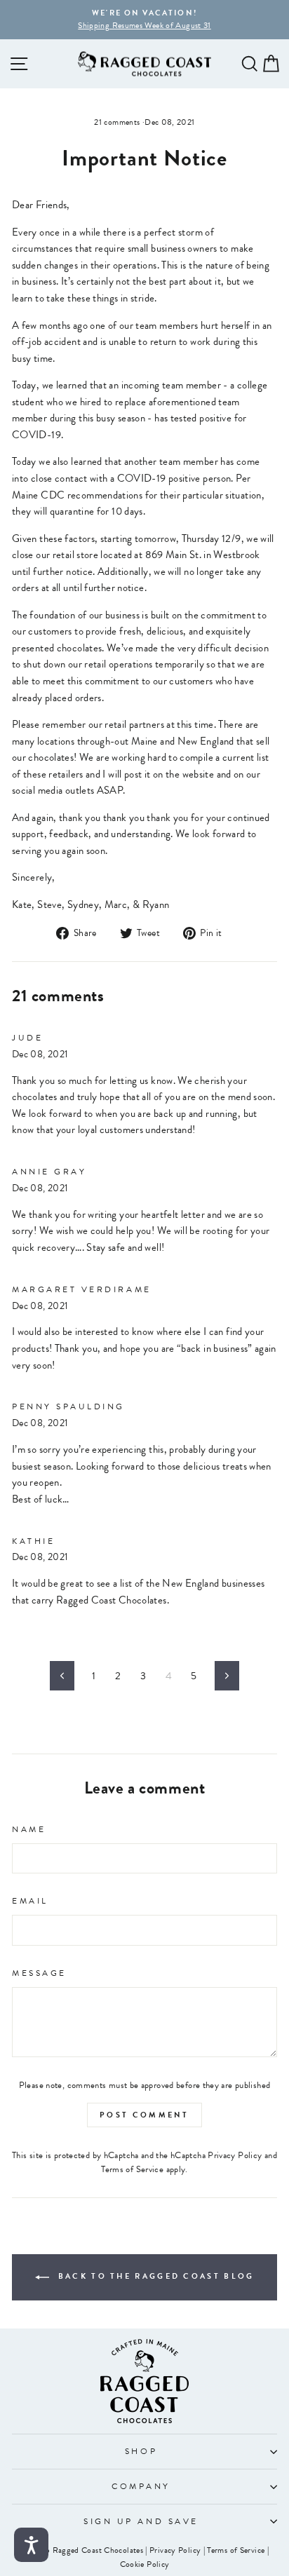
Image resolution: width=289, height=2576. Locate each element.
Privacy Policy (235, 2155)
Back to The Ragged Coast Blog (155, 2277)
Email (30, 1901)
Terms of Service (132, 2169)
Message (39, 1973)
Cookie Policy (145, 2564)
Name (29, 1829)
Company (141, 2486)
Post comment (144, 2115)
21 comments (118, 122)
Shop (141, 2451)
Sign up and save (141, 2521)
